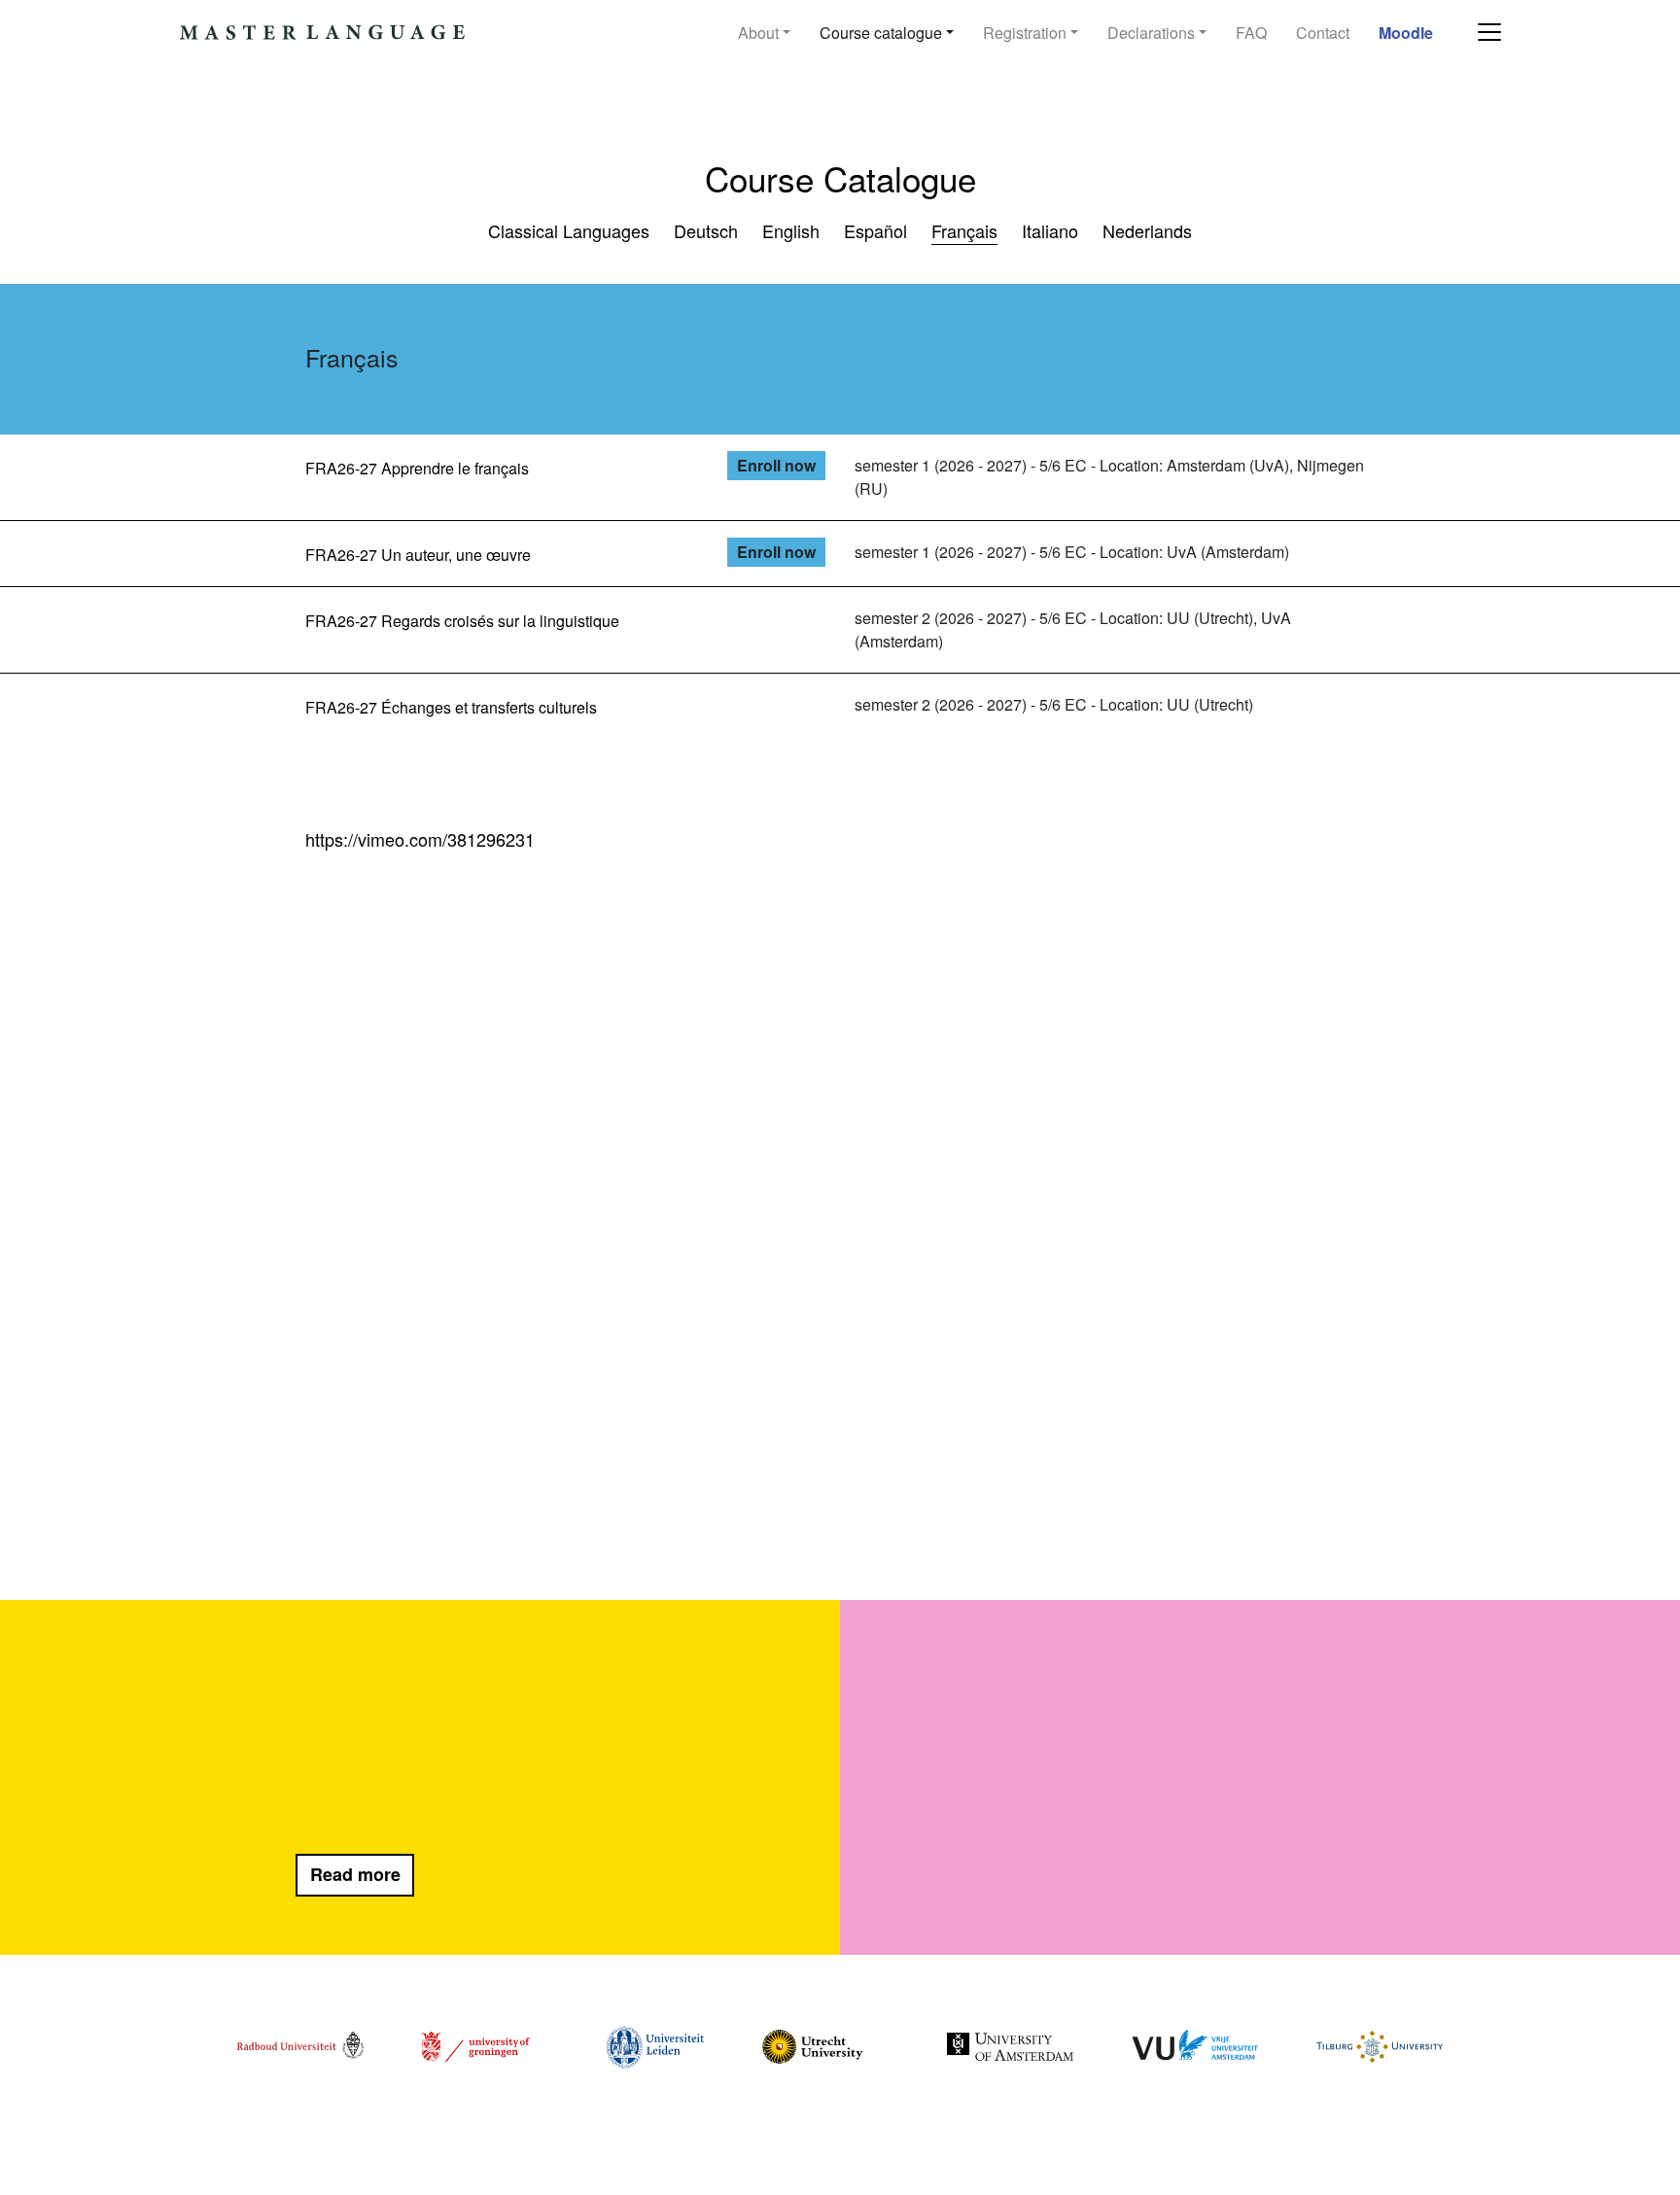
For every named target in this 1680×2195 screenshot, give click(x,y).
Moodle (1406, 33)
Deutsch (706, 230)
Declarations (1151, 33)
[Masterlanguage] (324, 33)
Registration (1025, 33)
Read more (355, 1874)
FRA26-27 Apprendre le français (417, 468)
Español (875, 230)
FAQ (1251, 33)
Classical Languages (569, 230)
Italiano (1050, 230)
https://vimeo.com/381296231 (420, 839)
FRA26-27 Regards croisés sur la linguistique (462, 621)
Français (964, 230)
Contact (1323, 33)
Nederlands (1147, 230)
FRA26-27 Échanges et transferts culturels (451, 707)
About (758, 33)
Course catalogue (881, 33)
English (791, 230)
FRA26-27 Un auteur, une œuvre (418, 555)
